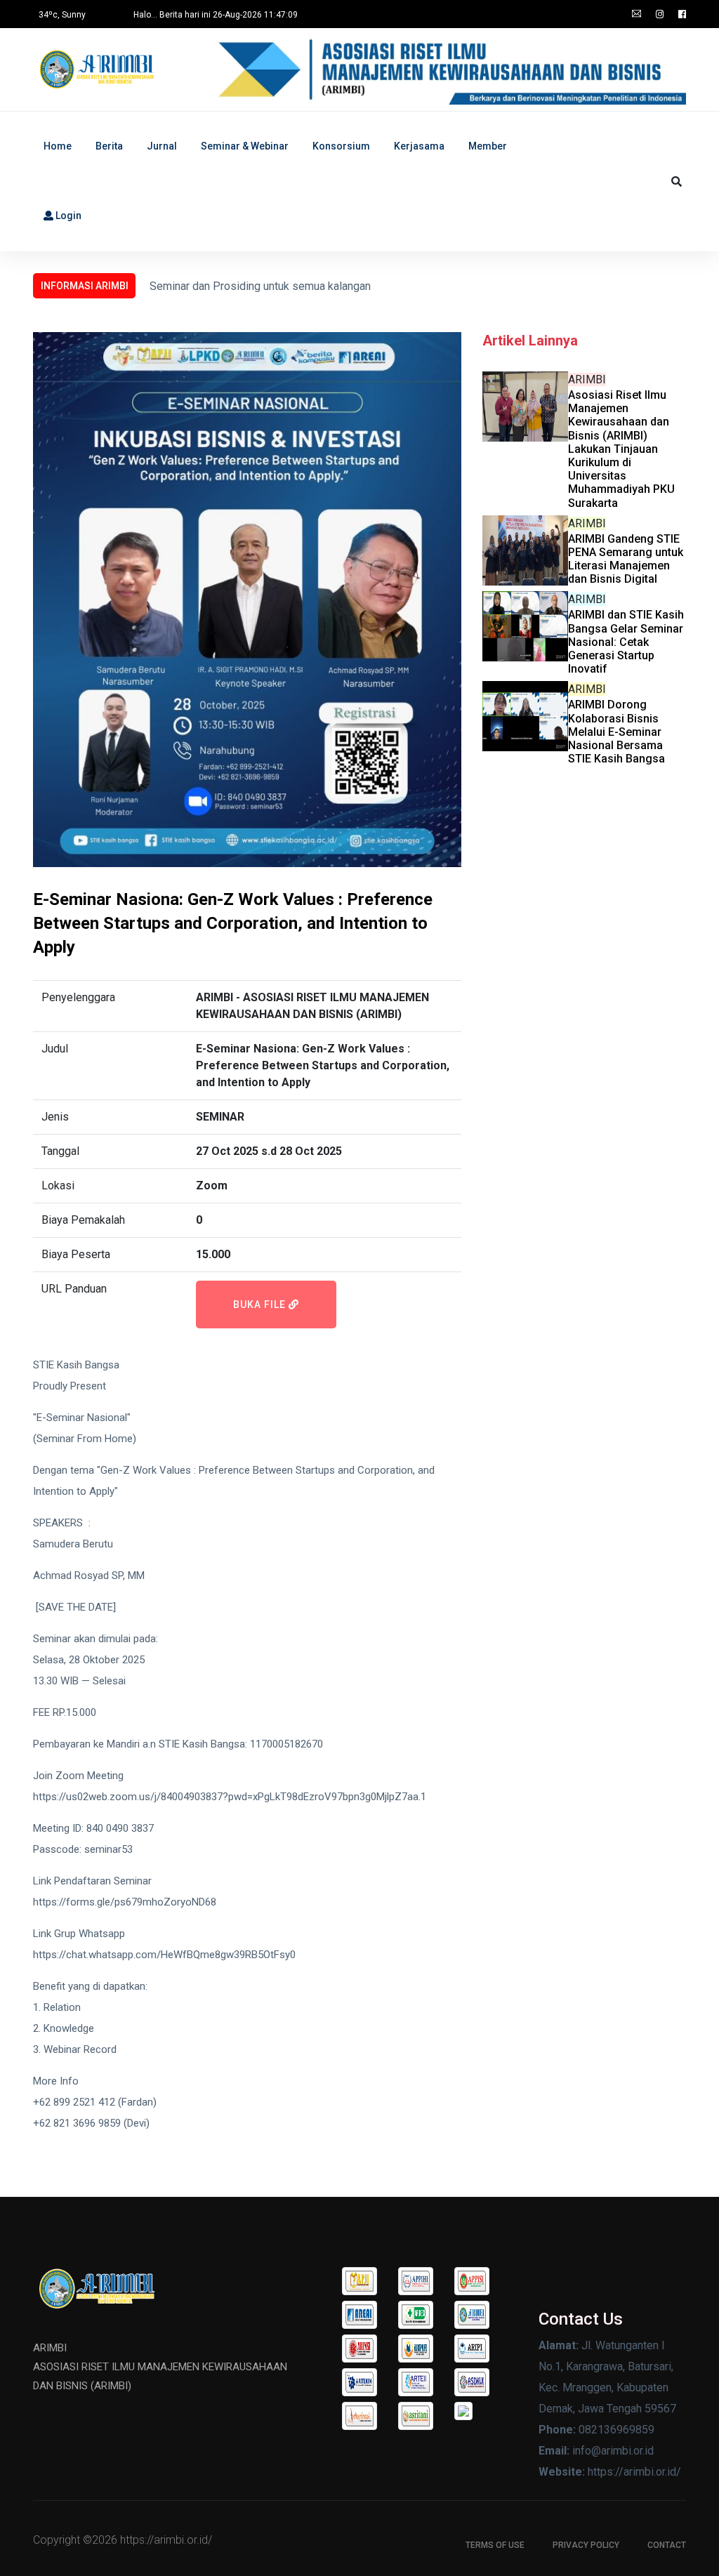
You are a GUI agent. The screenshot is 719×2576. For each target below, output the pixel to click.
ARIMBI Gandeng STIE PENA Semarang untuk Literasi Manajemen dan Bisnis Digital (626, 559)
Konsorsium (341, 146)
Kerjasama (419, 146)
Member (488, 146)
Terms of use (495, 2545)
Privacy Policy (586, 2545)
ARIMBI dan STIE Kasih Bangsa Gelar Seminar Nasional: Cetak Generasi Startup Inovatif (626, 642)
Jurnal (162, 146)
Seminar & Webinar (245, 146)
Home (58, 146)
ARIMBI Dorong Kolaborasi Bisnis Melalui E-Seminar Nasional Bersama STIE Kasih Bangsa (616, 732)
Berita (109, 146)
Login (67, 216)
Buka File (261, 1304)
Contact (667, 2545)
